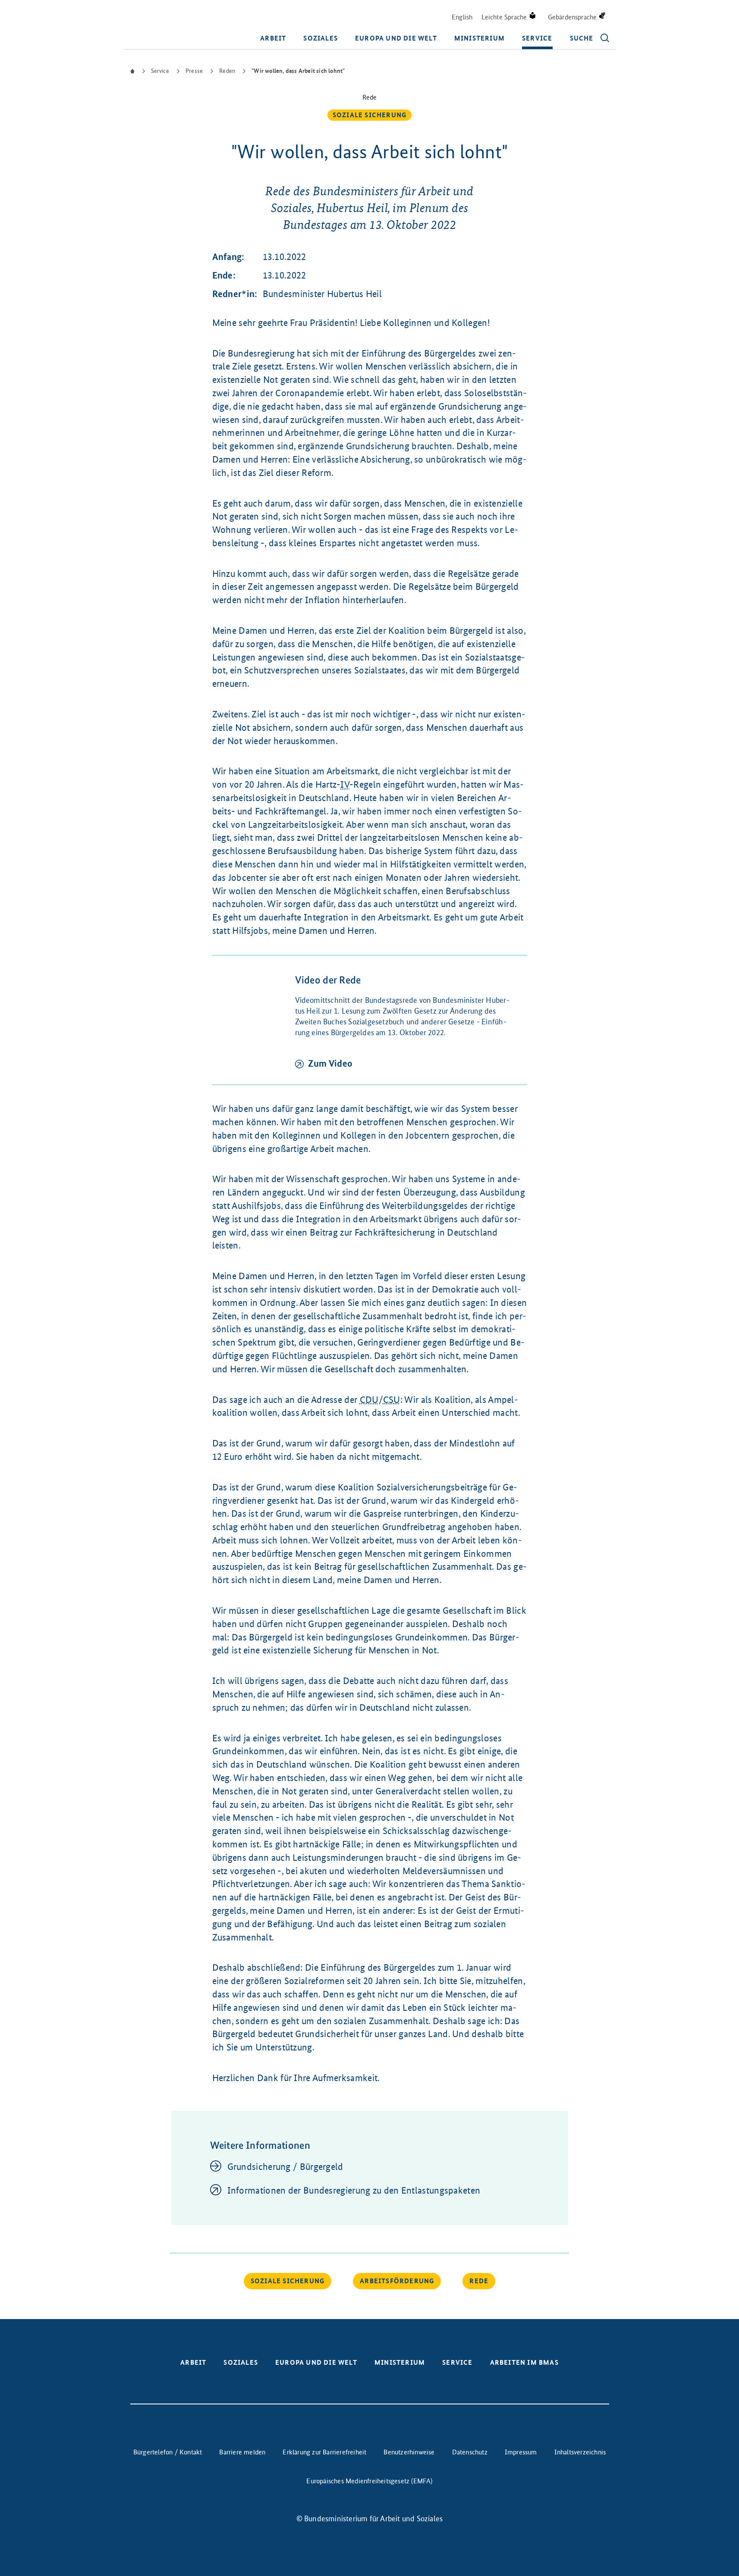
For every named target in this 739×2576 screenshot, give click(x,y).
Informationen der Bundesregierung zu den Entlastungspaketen (354, 2190)
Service (537, 38)
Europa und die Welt (396, 38)
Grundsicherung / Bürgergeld (285, 2167)
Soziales (321, 38)
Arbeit (273, 38)
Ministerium (480, 38)
